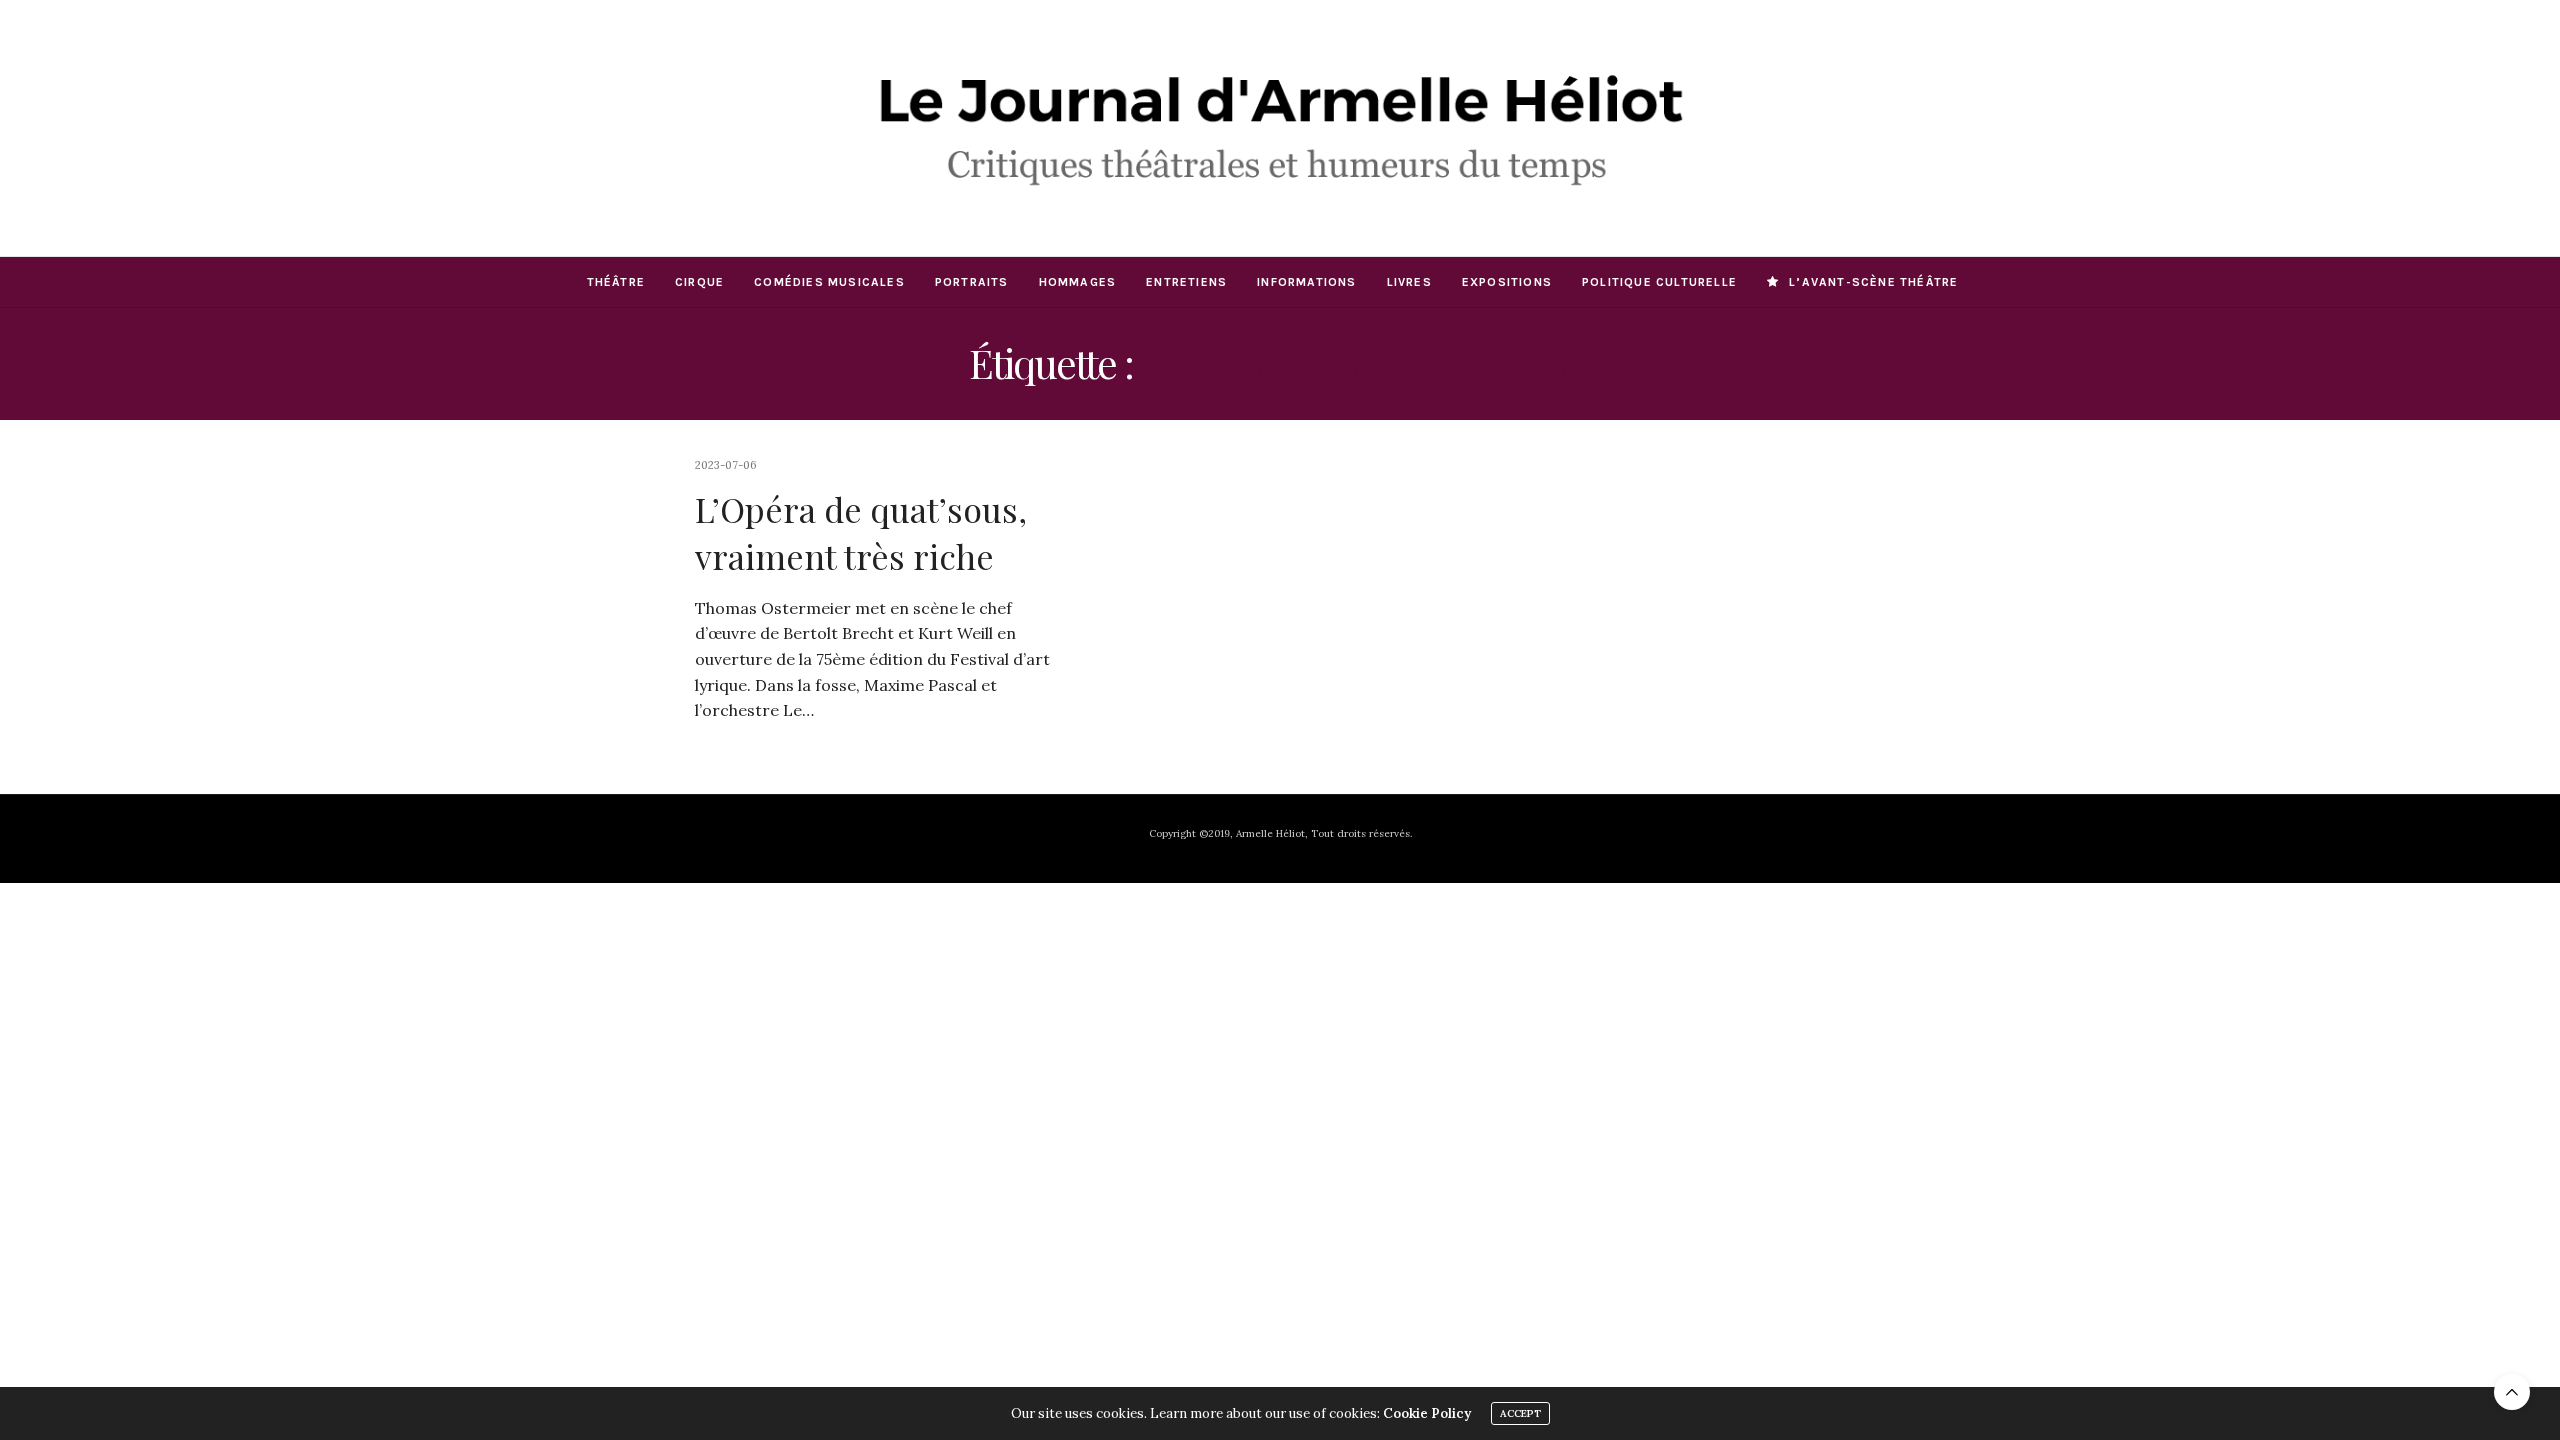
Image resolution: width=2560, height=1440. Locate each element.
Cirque (699, 282)
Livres (1409, 282)
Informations (1306, 282)
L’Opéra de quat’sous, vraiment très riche (861, 533)
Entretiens (1186, 282)
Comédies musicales (829, 282)
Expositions (1507, 282)
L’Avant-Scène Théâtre (1873, 282)
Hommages (1078, 282)
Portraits (972, 282)
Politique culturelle (1659, 282)
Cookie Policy (1427, 1413)
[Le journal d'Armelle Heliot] (1279, 128)
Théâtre (616, 282)
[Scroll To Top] (2512, 1392)
